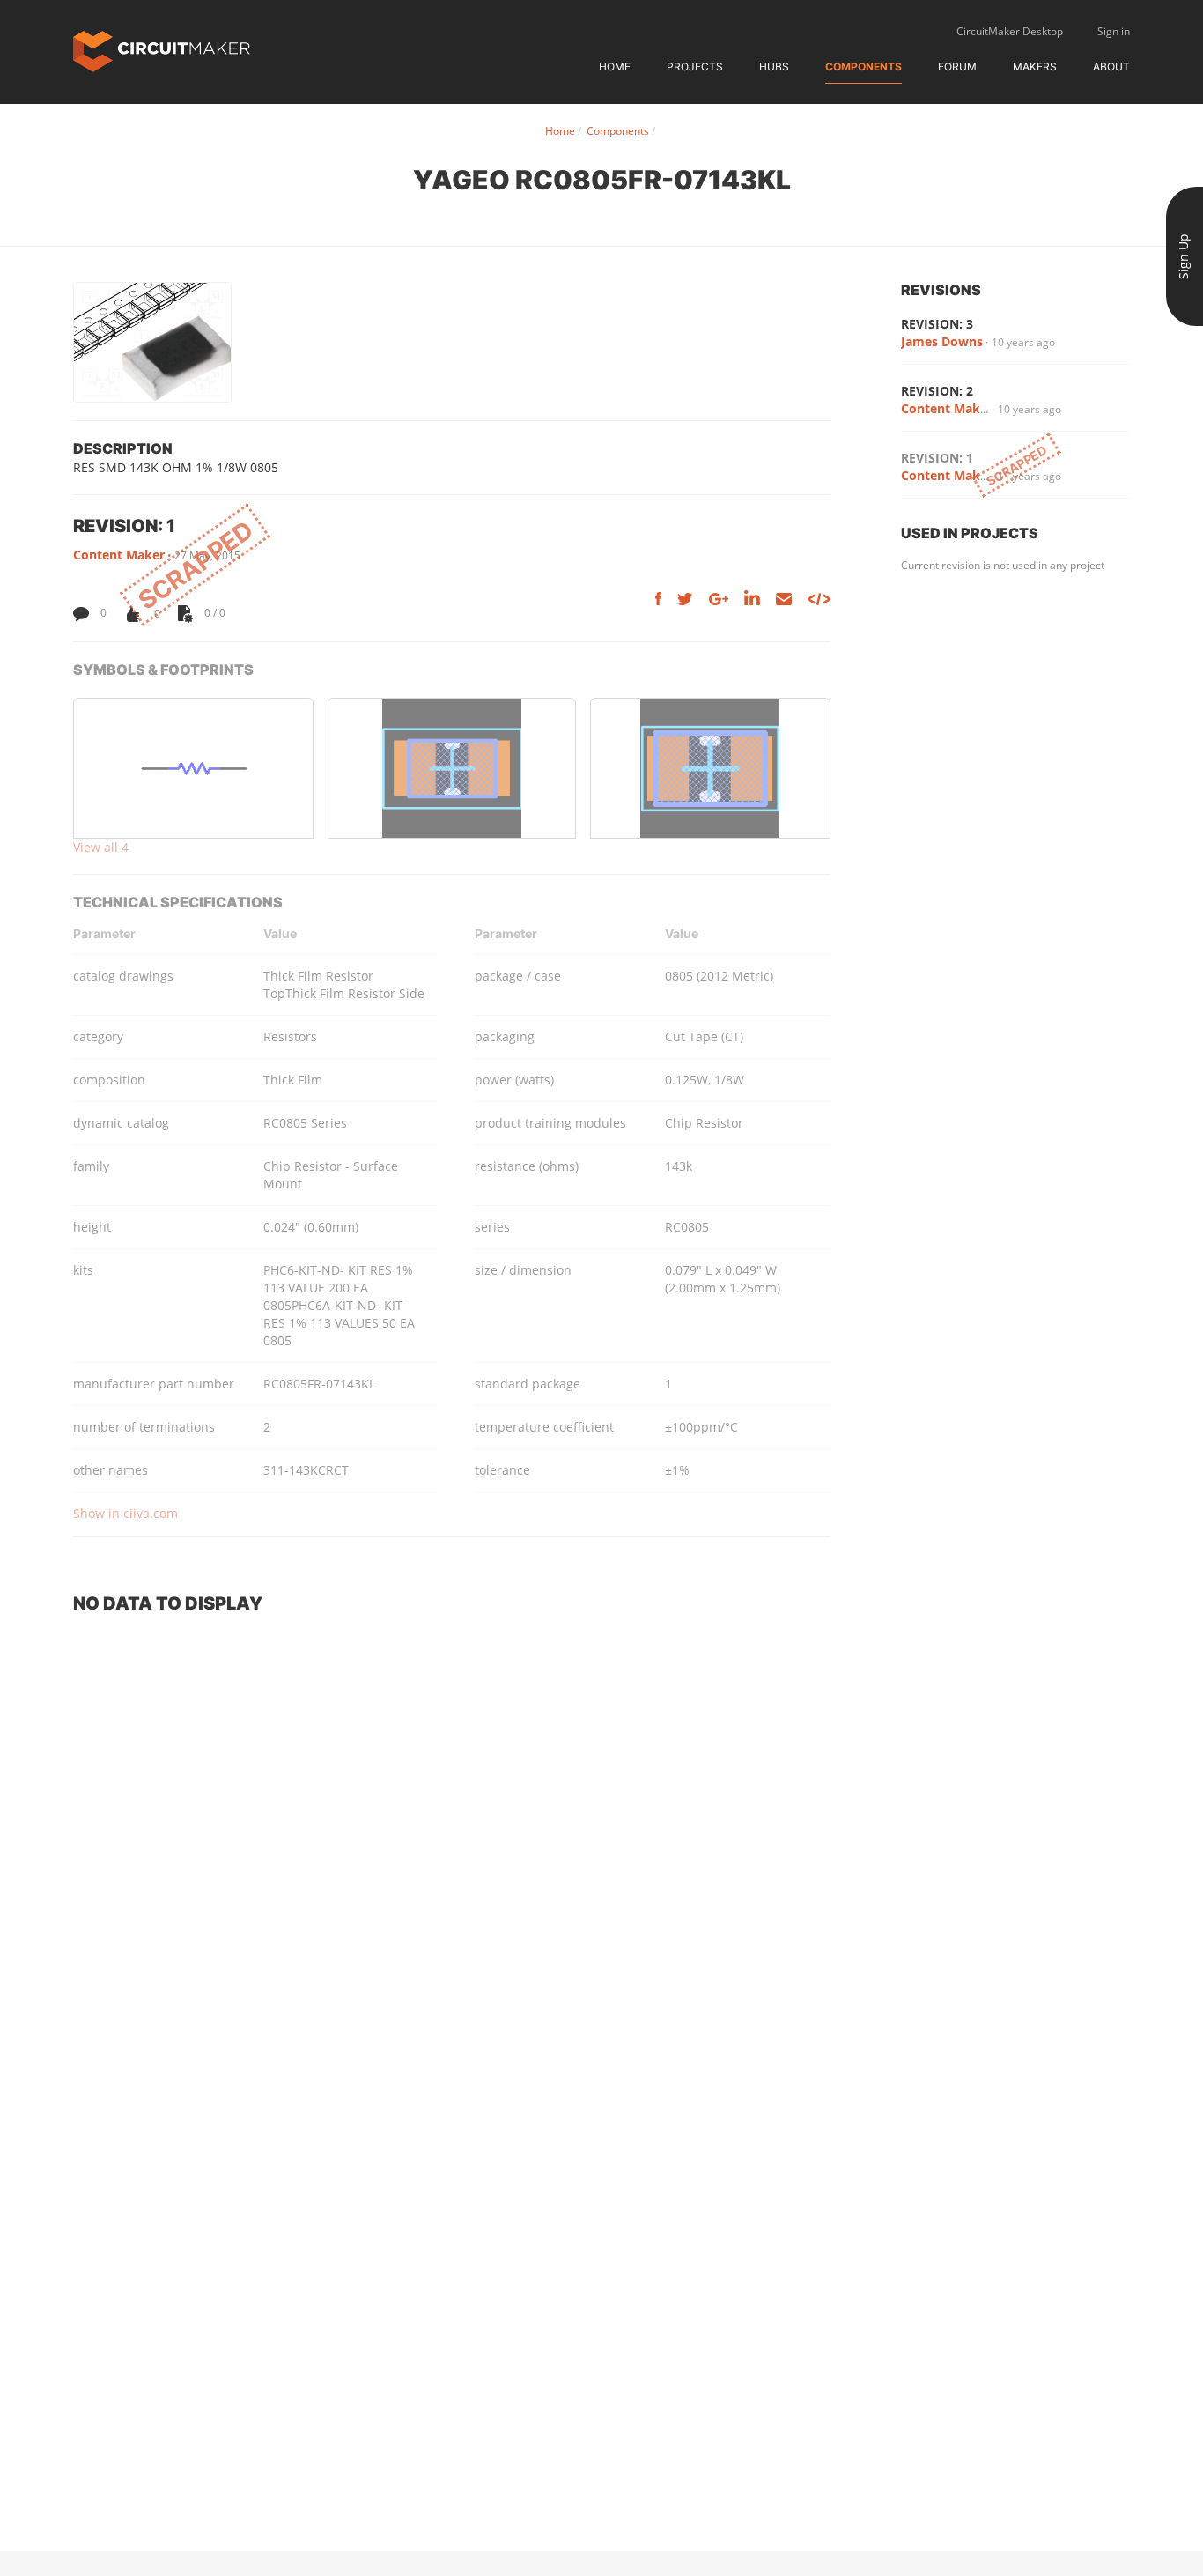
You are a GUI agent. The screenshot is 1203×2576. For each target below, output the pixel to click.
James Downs (942, 341)
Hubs (774, 67)
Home (615, 67)
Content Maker (119, 555)
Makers (1035, 67)
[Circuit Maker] (162, 50)
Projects (695, 67)
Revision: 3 (937, 324)
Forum (957, 67)
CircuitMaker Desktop (1010, 31)
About (1111, 67)
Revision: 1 (937, 458)
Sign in (1114, 31)
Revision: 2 (937, 391)
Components (864, 67)
